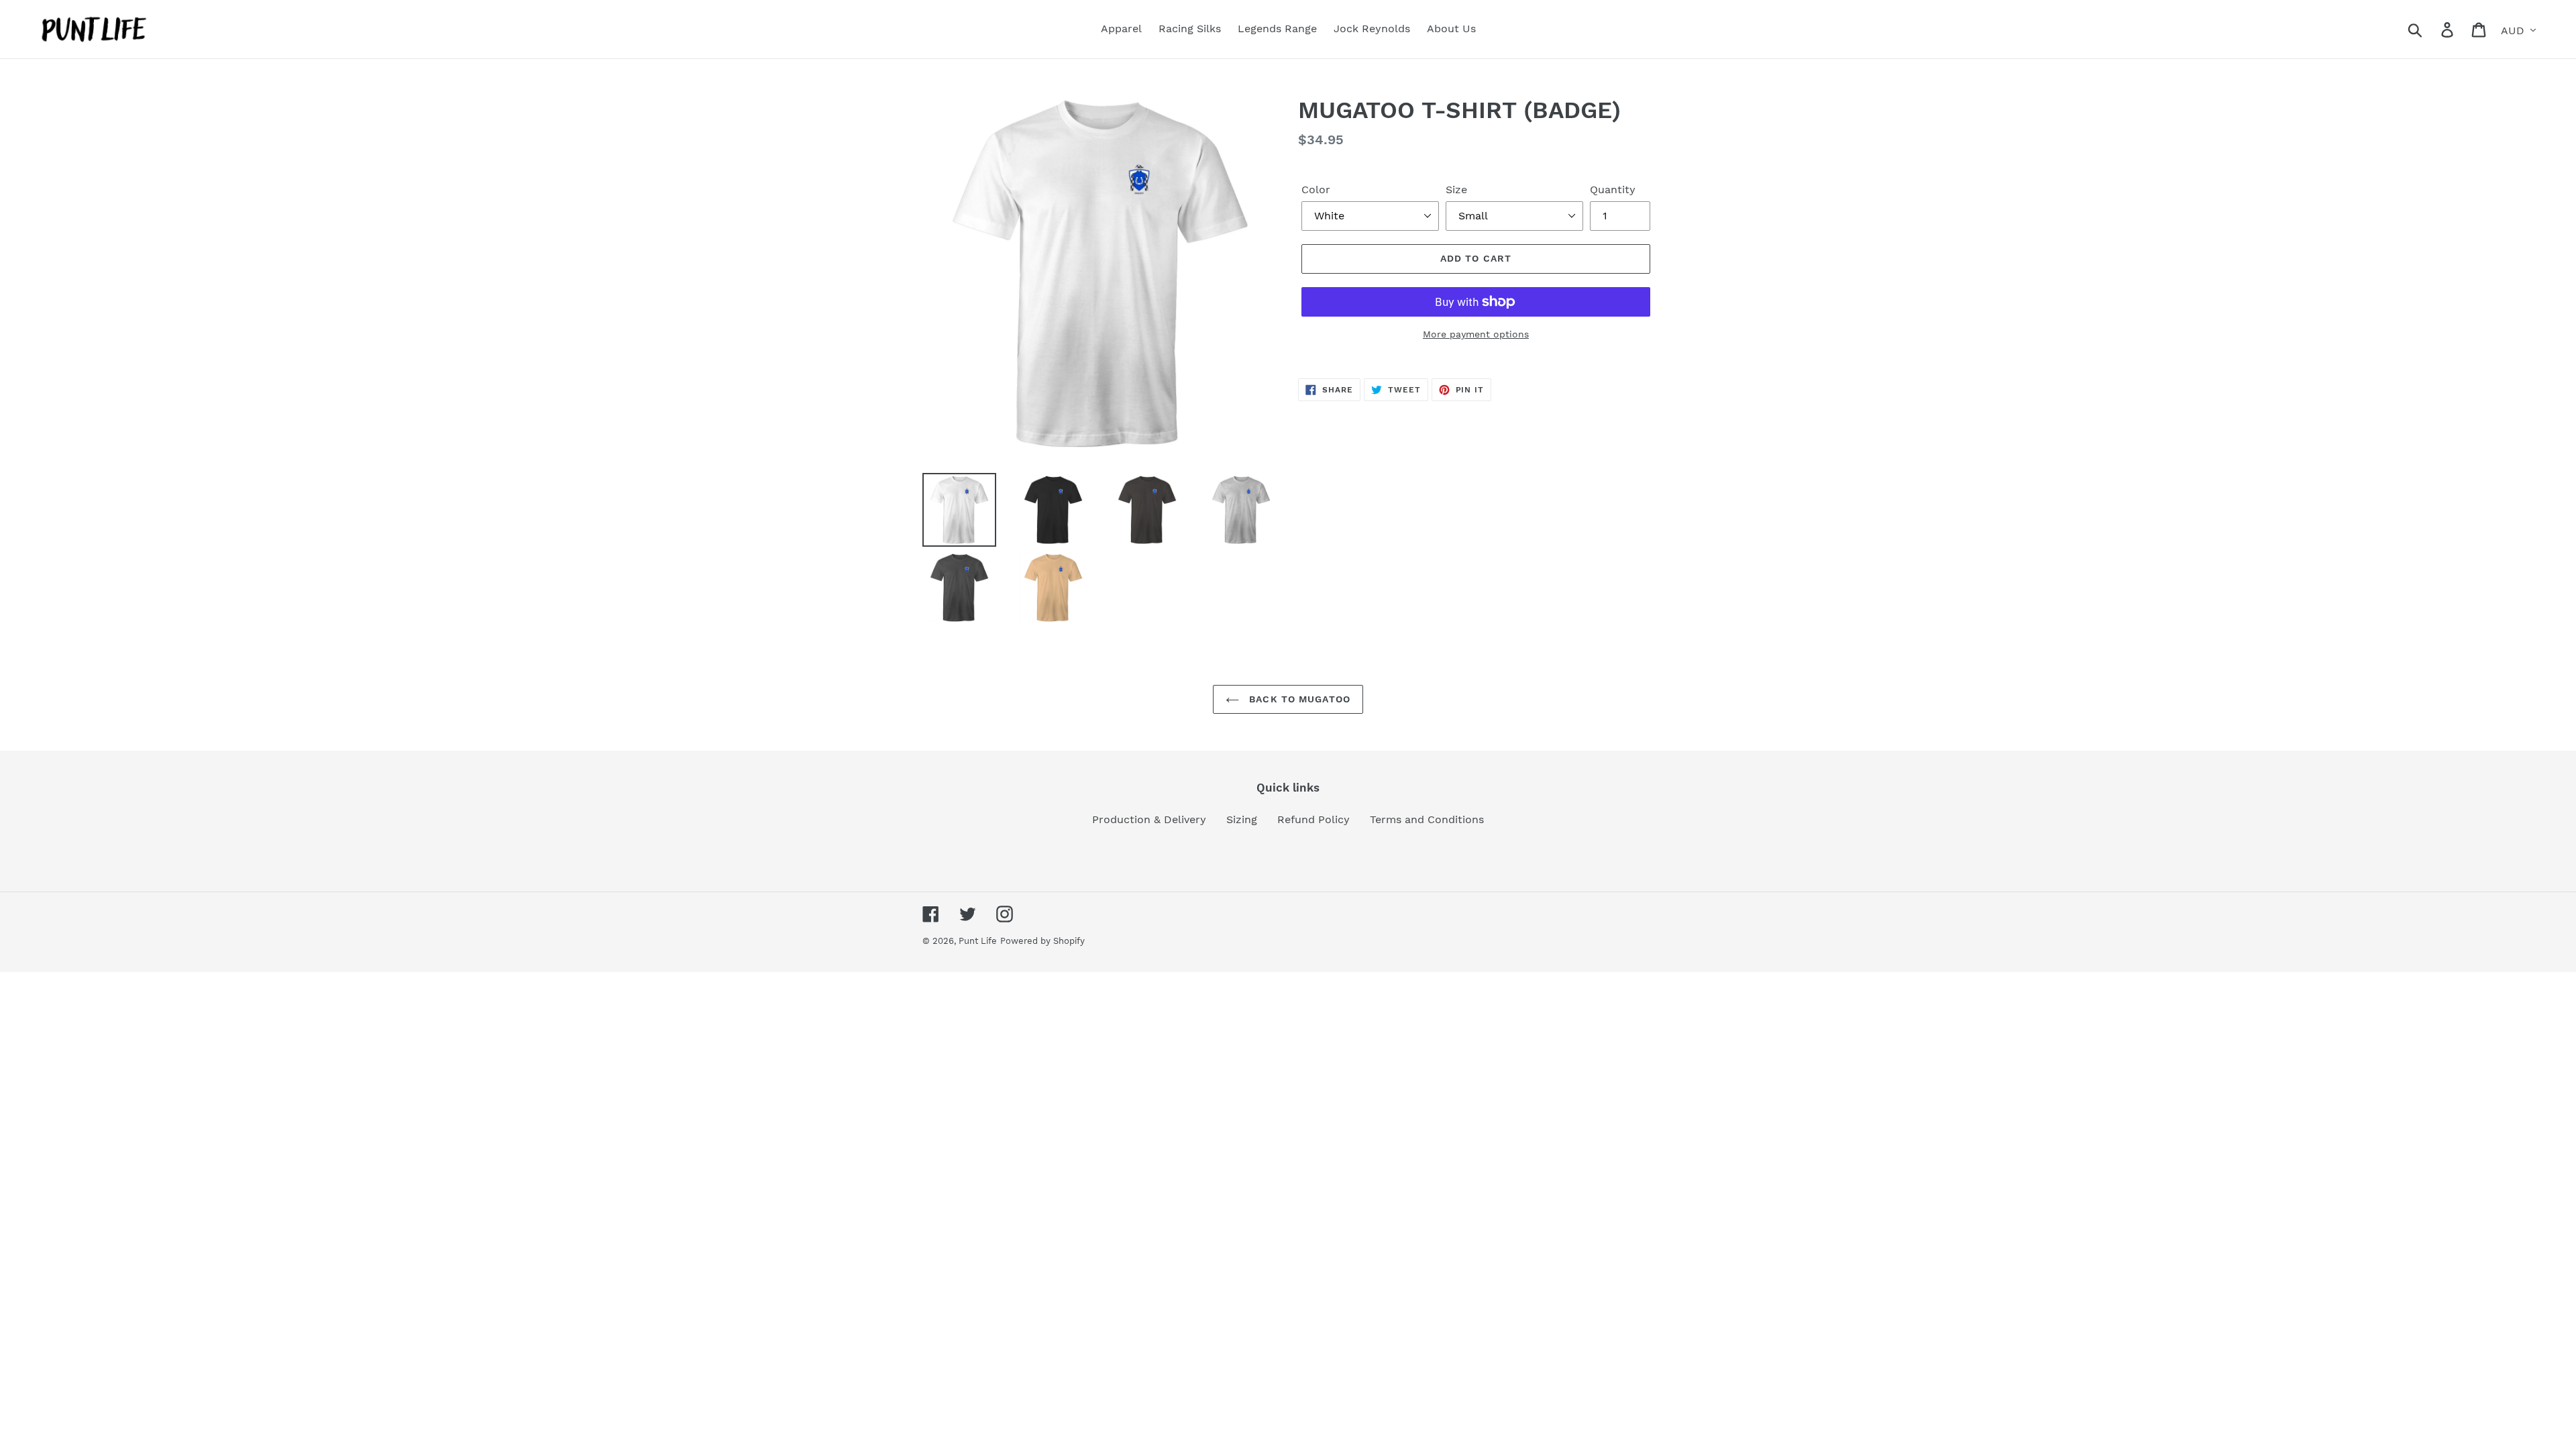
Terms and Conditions (1427, 819)
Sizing (1242, 819)
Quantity (1613, 190)
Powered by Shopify (1042, 941)
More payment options (1476, 334)
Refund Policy (1313, 819)
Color (1316, 190)
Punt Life (978, 941)
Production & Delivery (1149, 819)
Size (1456, 190)
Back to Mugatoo (1298, 699)
